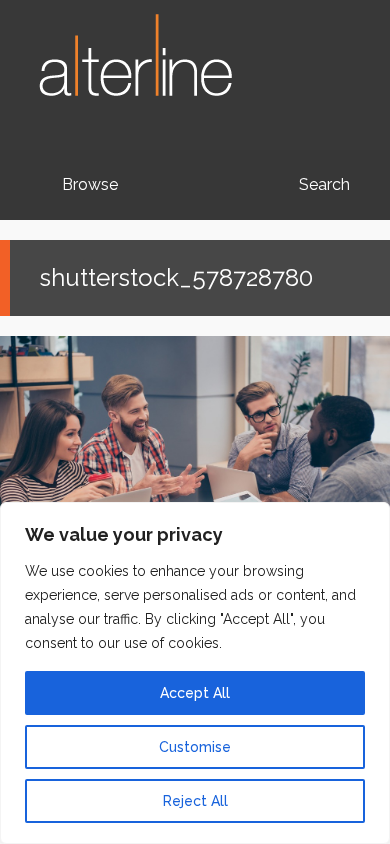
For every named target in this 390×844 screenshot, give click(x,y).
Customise (195, 747)
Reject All (195, 801)
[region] (195, 673)
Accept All (195, 693)
